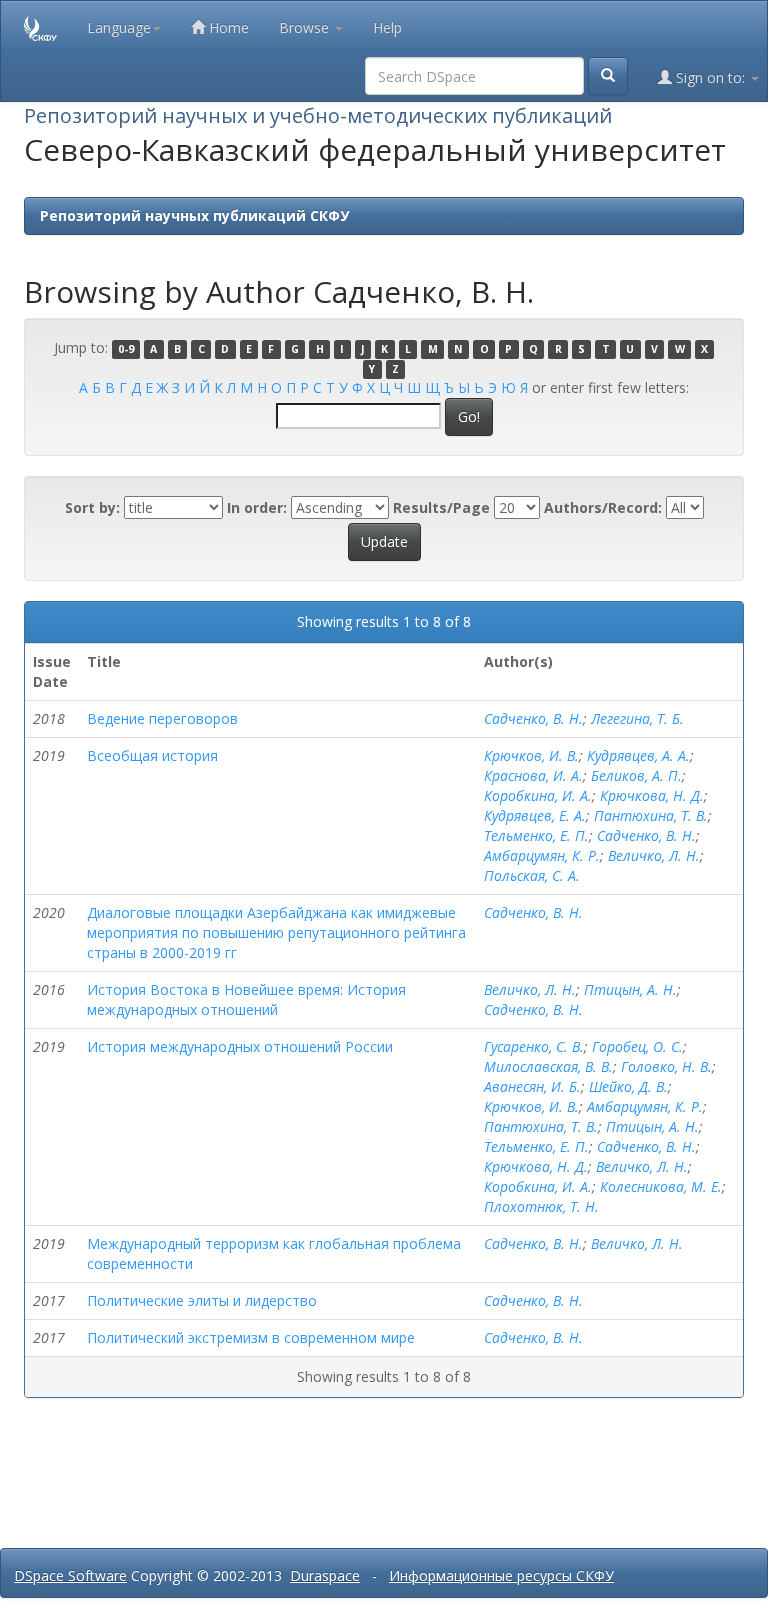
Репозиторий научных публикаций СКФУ (194, 215)
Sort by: (92, 507)
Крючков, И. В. (531, 755)
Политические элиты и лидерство (202, 1300)
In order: (257, 507)
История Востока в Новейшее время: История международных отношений (246, 999)
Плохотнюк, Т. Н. (541, 1206)
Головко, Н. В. (666, 1066)
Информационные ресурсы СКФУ (501, 1575)
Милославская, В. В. (548, 1066)
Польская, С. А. (532, 875)
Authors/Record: (603, 507)
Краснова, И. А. (533, 775)
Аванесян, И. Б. (532, 1086)
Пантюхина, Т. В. (651, 815)
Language (119, 27)
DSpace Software (70, 1575)
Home (227, 27)
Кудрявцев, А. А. (638, 755)
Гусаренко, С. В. (534, 1046)
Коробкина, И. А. (538, 795)
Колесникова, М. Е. (661, 1186)
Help (387, 27)
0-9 (126, 349)
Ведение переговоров (162, 718)
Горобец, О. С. (637, 1046)
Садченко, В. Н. (533, 718)
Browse (306, 27)
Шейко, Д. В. (628, 1086)
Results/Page (441, 507)
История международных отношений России (240, 1046)
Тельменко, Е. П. (536, 835)
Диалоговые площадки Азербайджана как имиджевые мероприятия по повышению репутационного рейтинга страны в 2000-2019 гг (276, 932)
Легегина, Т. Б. (637, 718)
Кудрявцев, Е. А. (535, 815)
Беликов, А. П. (636, 775)
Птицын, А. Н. (630, 989)
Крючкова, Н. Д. (652, 795)
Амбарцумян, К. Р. (542, 855)
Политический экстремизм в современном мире (251, 1337)
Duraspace (325, 1575)
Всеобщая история (152, 755)
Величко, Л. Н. (654, 855)
